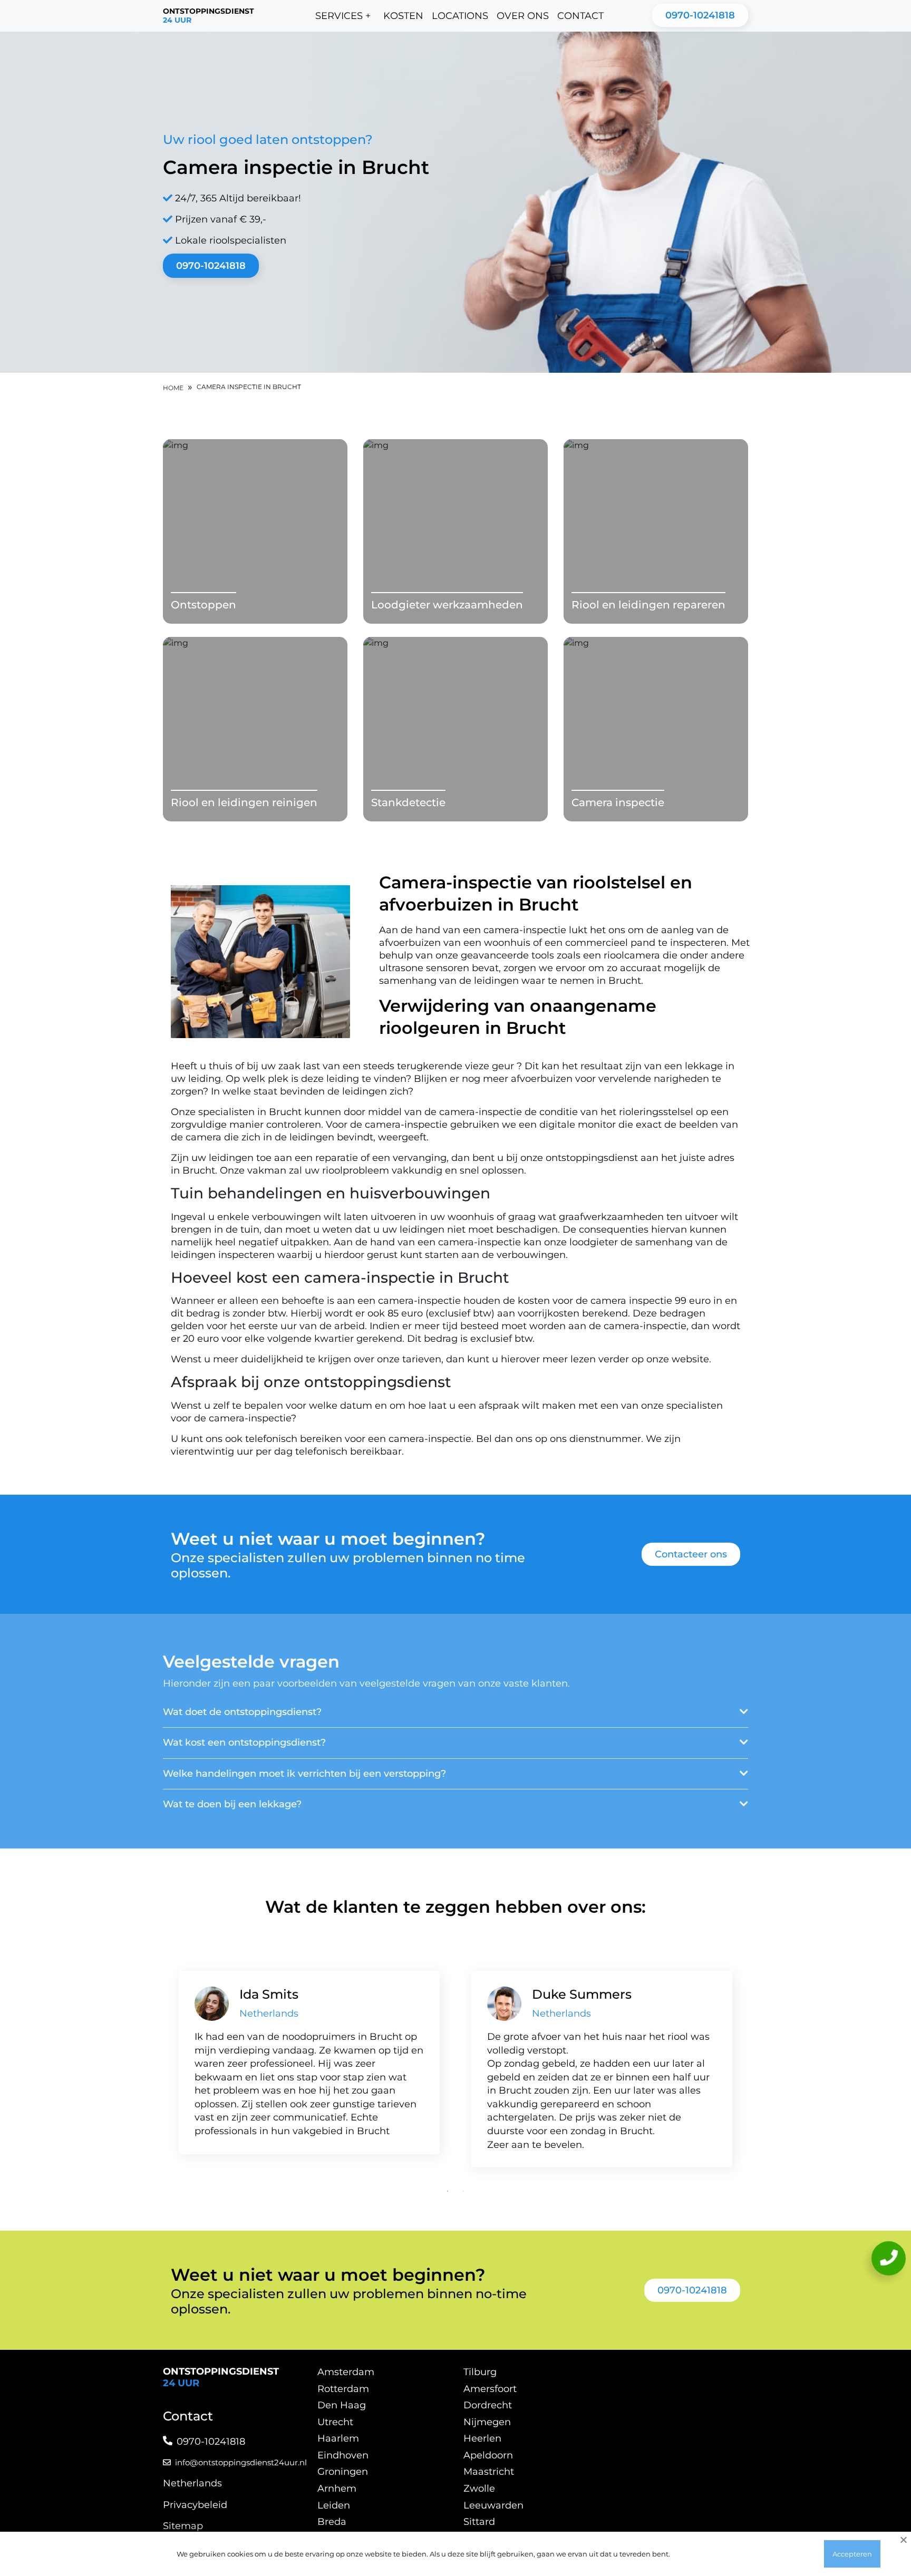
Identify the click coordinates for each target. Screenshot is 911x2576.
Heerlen (482, 2438)
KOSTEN (403, 16)
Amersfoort (490, 2389)
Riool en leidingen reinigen (244, 802)
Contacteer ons (691, 1554)
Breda (332, 2522)
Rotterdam (343, 2389)
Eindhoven (343, 2455)
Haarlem (338, 2438)
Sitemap (183, 2526)
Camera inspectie (618, 802)
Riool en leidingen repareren (648, 605)
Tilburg (480, 2372)
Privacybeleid (195, 2505)
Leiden (334, 2505)
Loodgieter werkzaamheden (447, 605)
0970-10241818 (700, 15)
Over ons (523, 16)
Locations (460, 16)
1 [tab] (448, 2191)
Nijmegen (487, 2422)
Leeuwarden (493, 2505)
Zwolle (479, 2488)
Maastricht (489, 2472)
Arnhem (337, 2488)
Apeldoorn (488, 2455)
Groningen (343, 2472)
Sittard (479, 2522)
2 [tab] (463, 2191)
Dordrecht (488, 2405)
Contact (580, 16)
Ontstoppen (203, 605)
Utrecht (335, 2422)
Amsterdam (346, 2372)
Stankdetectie (408, 802)
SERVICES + (343, 16)
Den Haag (342, 2405)
